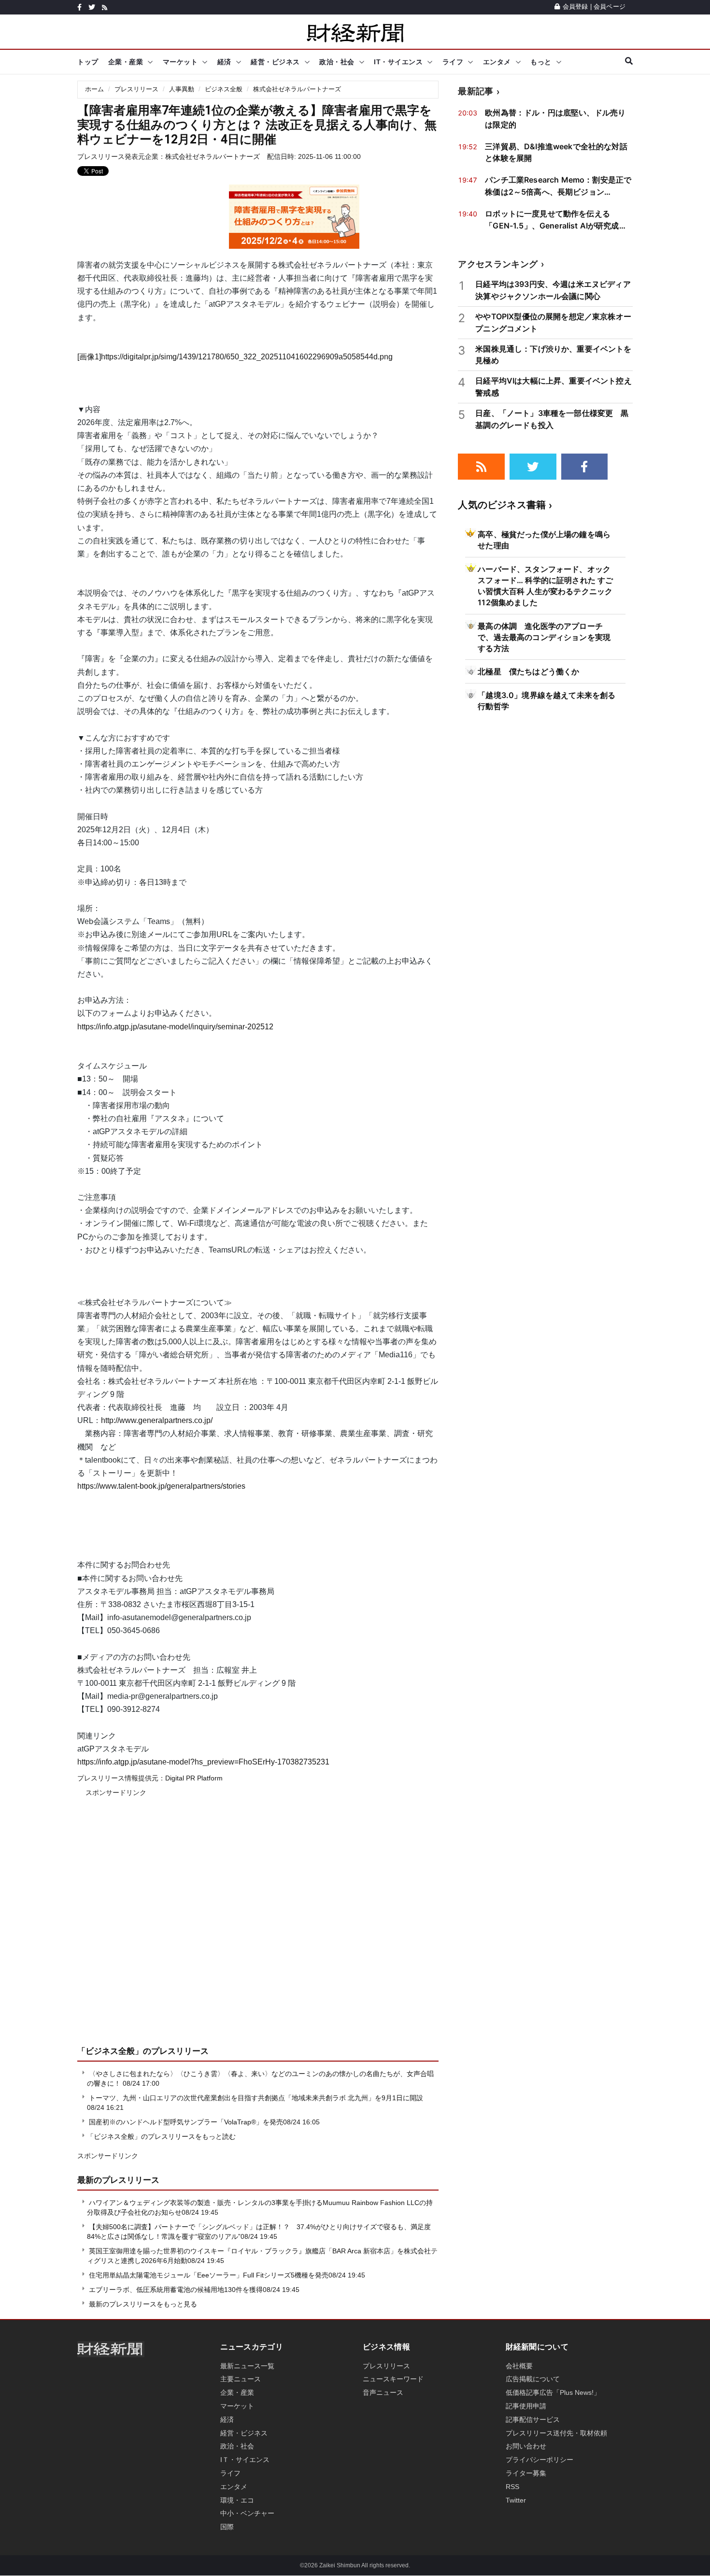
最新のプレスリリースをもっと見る (142, 2304)
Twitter (516, 2500)
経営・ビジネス (275, 62)
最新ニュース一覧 (247, 2366)
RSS (512, 2487)
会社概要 (519, 2366)
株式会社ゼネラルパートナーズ (297, 89)
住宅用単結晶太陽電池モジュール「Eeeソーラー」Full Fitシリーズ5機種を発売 (209, 2275)
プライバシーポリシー (540, 2460)
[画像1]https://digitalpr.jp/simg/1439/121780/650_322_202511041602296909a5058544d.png (235, 357)
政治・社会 (337, 62)
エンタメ (497, 62)
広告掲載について (533, 2379)
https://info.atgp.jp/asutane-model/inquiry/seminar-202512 (175, 1027)
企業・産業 (126, 62)
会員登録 (575, 7)
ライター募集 (526, 2473)
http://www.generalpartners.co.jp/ (157, 1420)
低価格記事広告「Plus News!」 (553, 2392)
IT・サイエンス (398, 62)
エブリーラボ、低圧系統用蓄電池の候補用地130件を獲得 (176, 2290)
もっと (541, 62)
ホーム (94, 89)
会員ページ (610, 7)
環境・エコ (237, 2500)
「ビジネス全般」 (110, 2051)
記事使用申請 (526, 2406)
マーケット (180, 62)
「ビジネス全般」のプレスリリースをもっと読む (161, 2136)
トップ (88, 62)
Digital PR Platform (194, 1778)
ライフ (453, 62)
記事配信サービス (533, 2419)
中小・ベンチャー (247, 2513)
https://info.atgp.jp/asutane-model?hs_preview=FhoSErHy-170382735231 (203, 1762)
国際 (227, 2527)
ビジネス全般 (224, 89)
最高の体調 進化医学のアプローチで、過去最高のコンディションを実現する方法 (544, 637)
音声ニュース (383, 2392)
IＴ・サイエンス (245, 2460)
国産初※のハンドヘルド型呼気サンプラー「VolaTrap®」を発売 (186, 2122)
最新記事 (476, 91)
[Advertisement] (258, 1928)
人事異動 (182, 89)
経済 (224, 62)
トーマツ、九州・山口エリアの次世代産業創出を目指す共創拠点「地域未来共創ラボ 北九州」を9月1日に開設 (256, 2098)
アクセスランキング (498, 264)
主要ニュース (241, 2379)
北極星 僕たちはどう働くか (528, 671)
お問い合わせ (526, 2446)
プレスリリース (136, 89)
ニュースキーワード (393, 2379)
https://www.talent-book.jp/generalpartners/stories (161, 1486)
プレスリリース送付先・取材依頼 (556, 2433)
